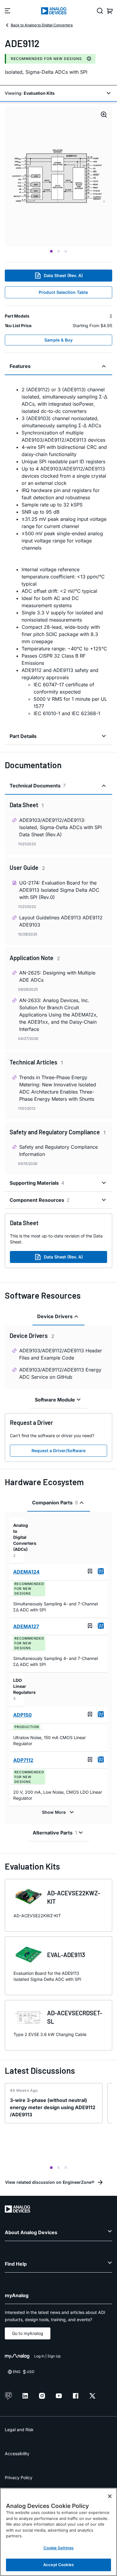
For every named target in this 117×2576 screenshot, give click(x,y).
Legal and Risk (19, 2430)
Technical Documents (38, 786)
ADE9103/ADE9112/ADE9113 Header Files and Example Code (61, 1354)
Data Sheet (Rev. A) (63, 275)
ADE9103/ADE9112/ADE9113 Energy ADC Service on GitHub (60, 1373)
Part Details (23, 736)
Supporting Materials (37, 1183)
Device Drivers (55, 1316)
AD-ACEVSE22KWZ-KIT (74, 1897)
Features (20, 366)
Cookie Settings (59, 2548)
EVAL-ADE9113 (66, 1955)
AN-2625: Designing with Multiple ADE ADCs (57, 976)
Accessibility (17, 2454)
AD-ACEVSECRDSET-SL (75, 2017)
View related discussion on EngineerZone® (50, 2182)
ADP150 (22, 1715)
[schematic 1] (58, 176)
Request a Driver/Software (58, 1451)
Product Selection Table (63, 292)
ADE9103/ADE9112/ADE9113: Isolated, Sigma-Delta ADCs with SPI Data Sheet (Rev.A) (60, 827)
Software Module (55, 1400)
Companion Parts (55, 1503)
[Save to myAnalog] (90, 1571)
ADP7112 (23, 1760)
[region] (58, 2532)
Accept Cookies (58, 2565)
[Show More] (59, 1812)
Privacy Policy (19, 2477)
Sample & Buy (58, 340)
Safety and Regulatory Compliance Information (58, 1151)
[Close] (110, 2496)
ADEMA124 (26, 1572)
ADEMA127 (26, 1626)
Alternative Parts (55, 1833)
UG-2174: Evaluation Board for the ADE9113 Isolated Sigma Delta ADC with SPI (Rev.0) (59, 890)
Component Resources (40, 1200)
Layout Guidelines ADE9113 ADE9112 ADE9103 (61, 921)
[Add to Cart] (101, 1571)
